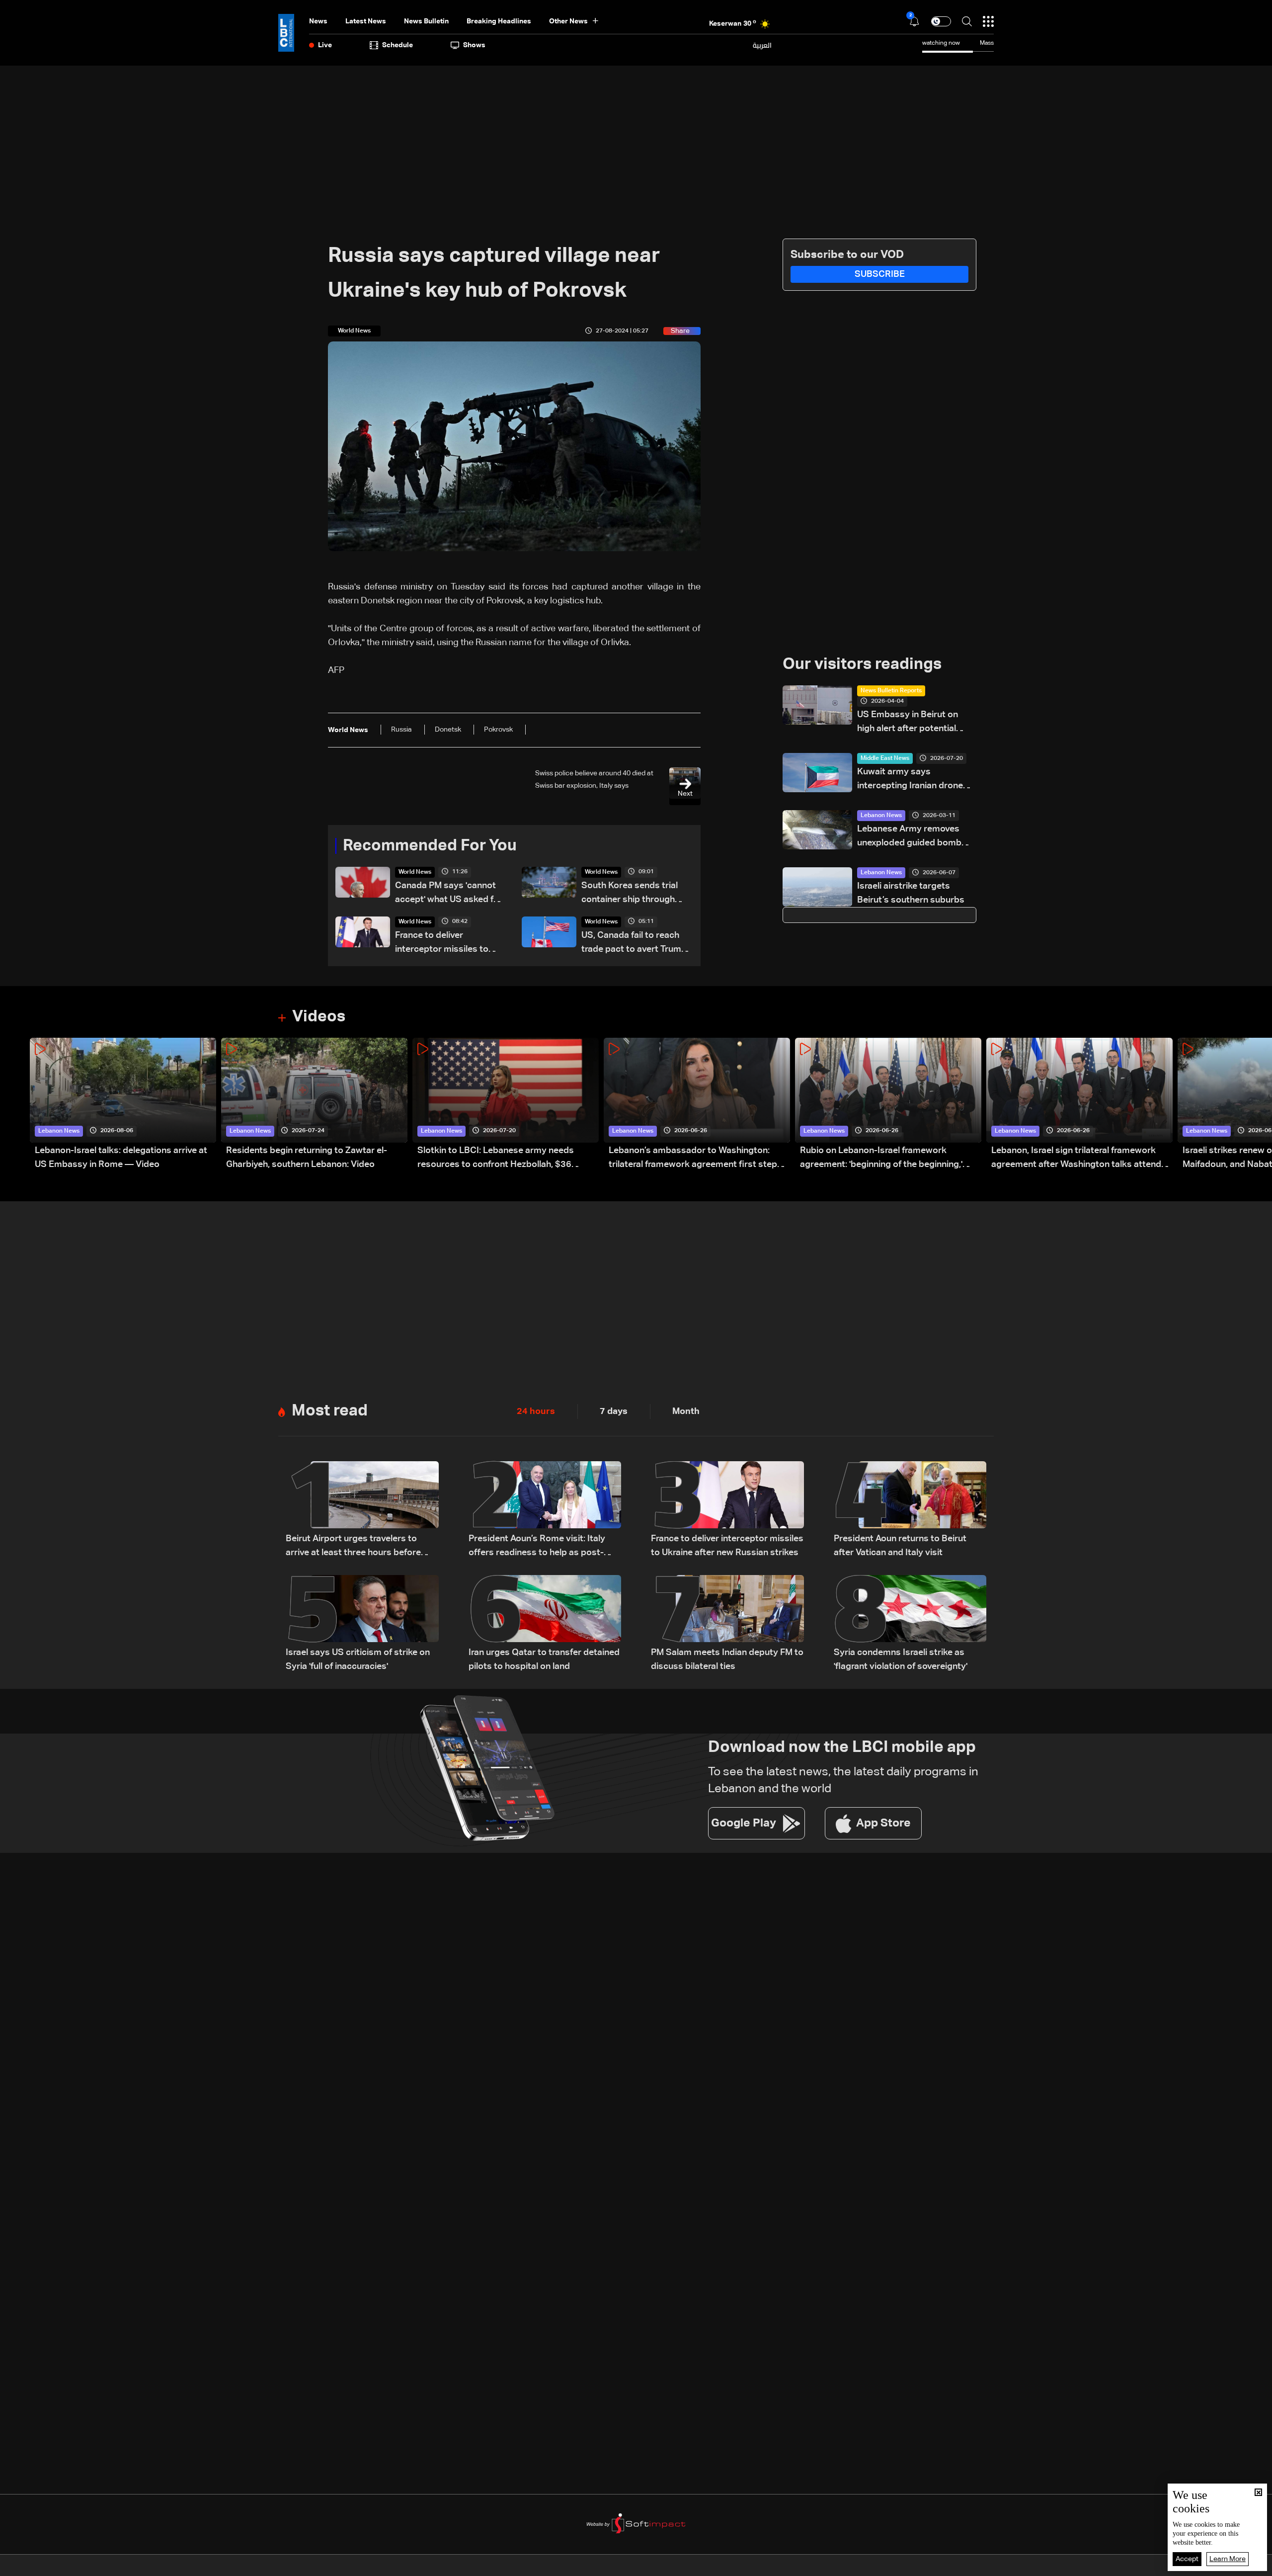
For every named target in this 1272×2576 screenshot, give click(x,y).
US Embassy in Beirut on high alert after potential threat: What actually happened (908, 723)
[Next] (1260, 1105)
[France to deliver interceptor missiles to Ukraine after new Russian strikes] (727, 1510)
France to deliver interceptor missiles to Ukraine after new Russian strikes (448, 944)
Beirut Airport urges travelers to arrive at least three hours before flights (353, 1547)
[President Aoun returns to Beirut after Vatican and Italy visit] (910, 1510)
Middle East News (885, 758)
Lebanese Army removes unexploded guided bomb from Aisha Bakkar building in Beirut (917, 837)
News (318, 21)
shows (474, 45)
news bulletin (426, 21)
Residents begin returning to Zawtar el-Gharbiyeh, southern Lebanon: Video (307, 1158)
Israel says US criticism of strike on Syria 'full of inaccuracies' (358, 1660)
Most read (330, 1411)
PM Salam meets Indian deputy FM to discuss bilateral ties (727, 1660)
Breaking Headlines (499, 21)
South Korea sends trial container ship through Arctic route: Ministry (630, 894)
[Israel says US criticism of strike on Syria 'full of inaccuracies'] (362, 1624)
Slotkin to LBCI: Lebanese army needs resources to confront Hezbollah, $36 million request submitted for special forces (507, 1159)
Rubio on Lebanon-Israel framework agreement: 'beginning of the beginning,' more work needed (881, 1159)
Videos (319, 1017)
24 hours (536, 1412)
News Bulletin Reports (891, 691)
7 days (614, 1412)
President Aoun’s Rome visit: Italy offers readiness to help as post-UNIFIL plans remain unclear (537, 1547)
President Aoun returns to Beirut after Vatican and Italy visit (900, 1546)
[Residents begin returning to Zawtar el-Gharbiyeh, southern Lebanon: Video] (314, 1105)
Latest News (366, 21)
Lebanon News (881, 816)
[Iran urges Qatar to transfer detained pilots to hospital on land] (545, 1624)
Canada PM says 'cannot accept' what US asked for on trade (449, 894)
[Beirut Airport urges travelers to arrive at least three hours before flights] (362, 1510)
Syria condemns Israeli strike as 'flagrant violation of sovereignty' (901, 1660)
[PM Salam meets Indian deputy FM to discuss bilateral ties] (727, 1624)
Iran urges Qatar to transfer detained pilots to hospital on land (544, 1660)
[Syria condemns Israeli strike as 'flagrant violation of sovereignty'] (910, 1624)
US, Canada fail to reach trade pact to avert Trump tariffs (634, 944)
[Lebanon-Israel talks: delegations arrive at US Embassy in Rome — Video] (123, 1105)
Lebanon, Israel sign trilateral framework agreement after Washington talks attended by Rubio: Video (1081, 1159)
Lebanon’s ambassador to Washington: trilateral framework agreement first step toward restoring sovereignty (693, 1159)
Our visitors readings (862, 665)
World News (415, 872)
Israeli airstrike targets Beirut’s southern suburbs (911, 893)
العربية (762, 45)
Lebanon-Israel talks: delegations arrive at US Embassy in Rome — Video (121, 1158)
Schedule (397, 45)
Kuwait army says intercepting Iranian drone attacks (910, 780)
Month (686, 1412)
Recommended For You (430, 846)
